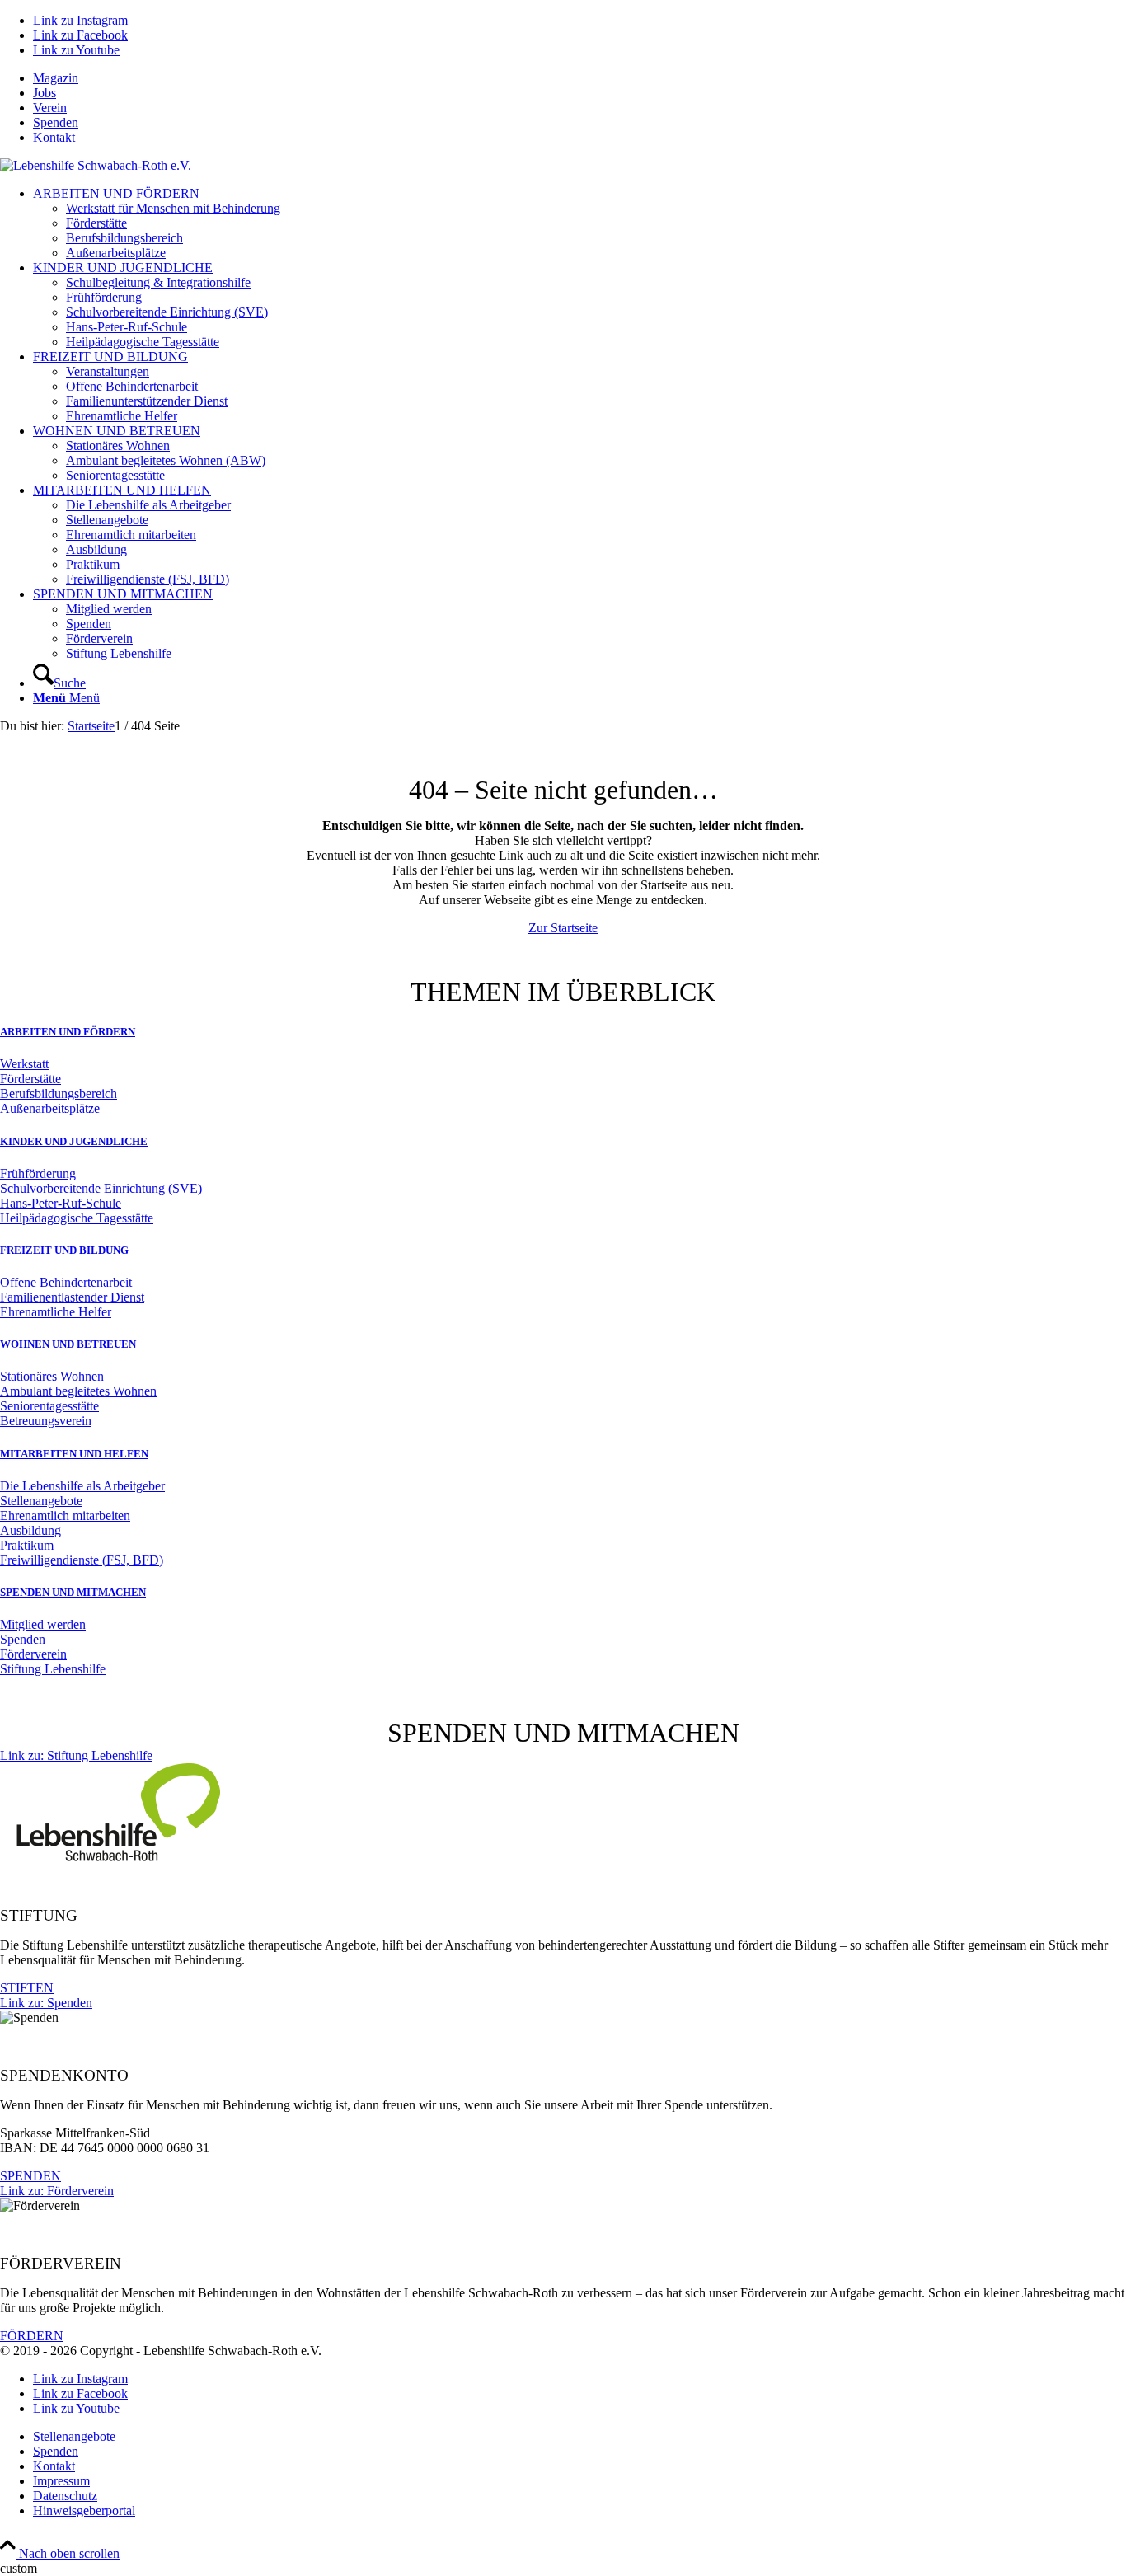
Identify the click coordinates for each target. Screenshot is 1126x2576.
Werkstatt (24, 1064)
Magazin (56, 78)
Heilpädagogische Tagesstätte (77, 1218)
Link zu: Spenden (46, 2003)
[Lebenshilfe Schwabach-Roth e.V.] (96, 165)
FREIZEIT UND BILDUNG (64, 1250)
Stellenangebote (41, 1501)
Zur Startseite (563, 928)
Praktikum (27, 1545)
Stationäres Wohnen (52, 1376)
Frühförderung (38, 1173)
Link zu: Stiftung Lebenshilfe (76, 1755)
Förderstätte (30, 1079)
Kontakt (54, 137)
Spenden (56, 122)
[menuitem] (579, 78)
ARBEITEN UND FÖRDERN (68, 1032)
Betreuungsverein (46, 1421)
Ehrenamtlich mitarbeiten (65, 1516)
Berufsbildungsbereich (59, 1093)
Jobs (45, 93)
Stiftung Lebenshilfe (53, 1669)
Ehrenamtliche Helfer (56, 1312)
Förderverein (33, 1654)
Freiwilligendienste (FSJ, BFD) (82, 1560)
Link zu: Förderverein (57, 2191)
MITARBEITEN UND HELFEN (74, 1454)
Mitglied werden (43, 1624)
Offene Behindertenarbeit (66, 1282)
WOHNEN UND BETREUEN (68, 1344)
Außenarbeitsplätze (50, 1108)
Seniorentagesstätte (49, 1406)
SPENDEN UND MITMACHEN (73, 1592)
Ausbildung (30, 1530)
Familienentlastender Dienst (72, 1297)
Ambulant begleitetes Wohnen (78, 1391)
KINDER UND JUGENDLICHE (74, 1141)
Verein (50, 108)
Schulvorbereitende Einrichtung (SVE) (101, 1188)
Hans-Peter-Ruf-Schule (61, 1203)
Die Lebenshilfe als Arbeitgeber (82, 1486)
